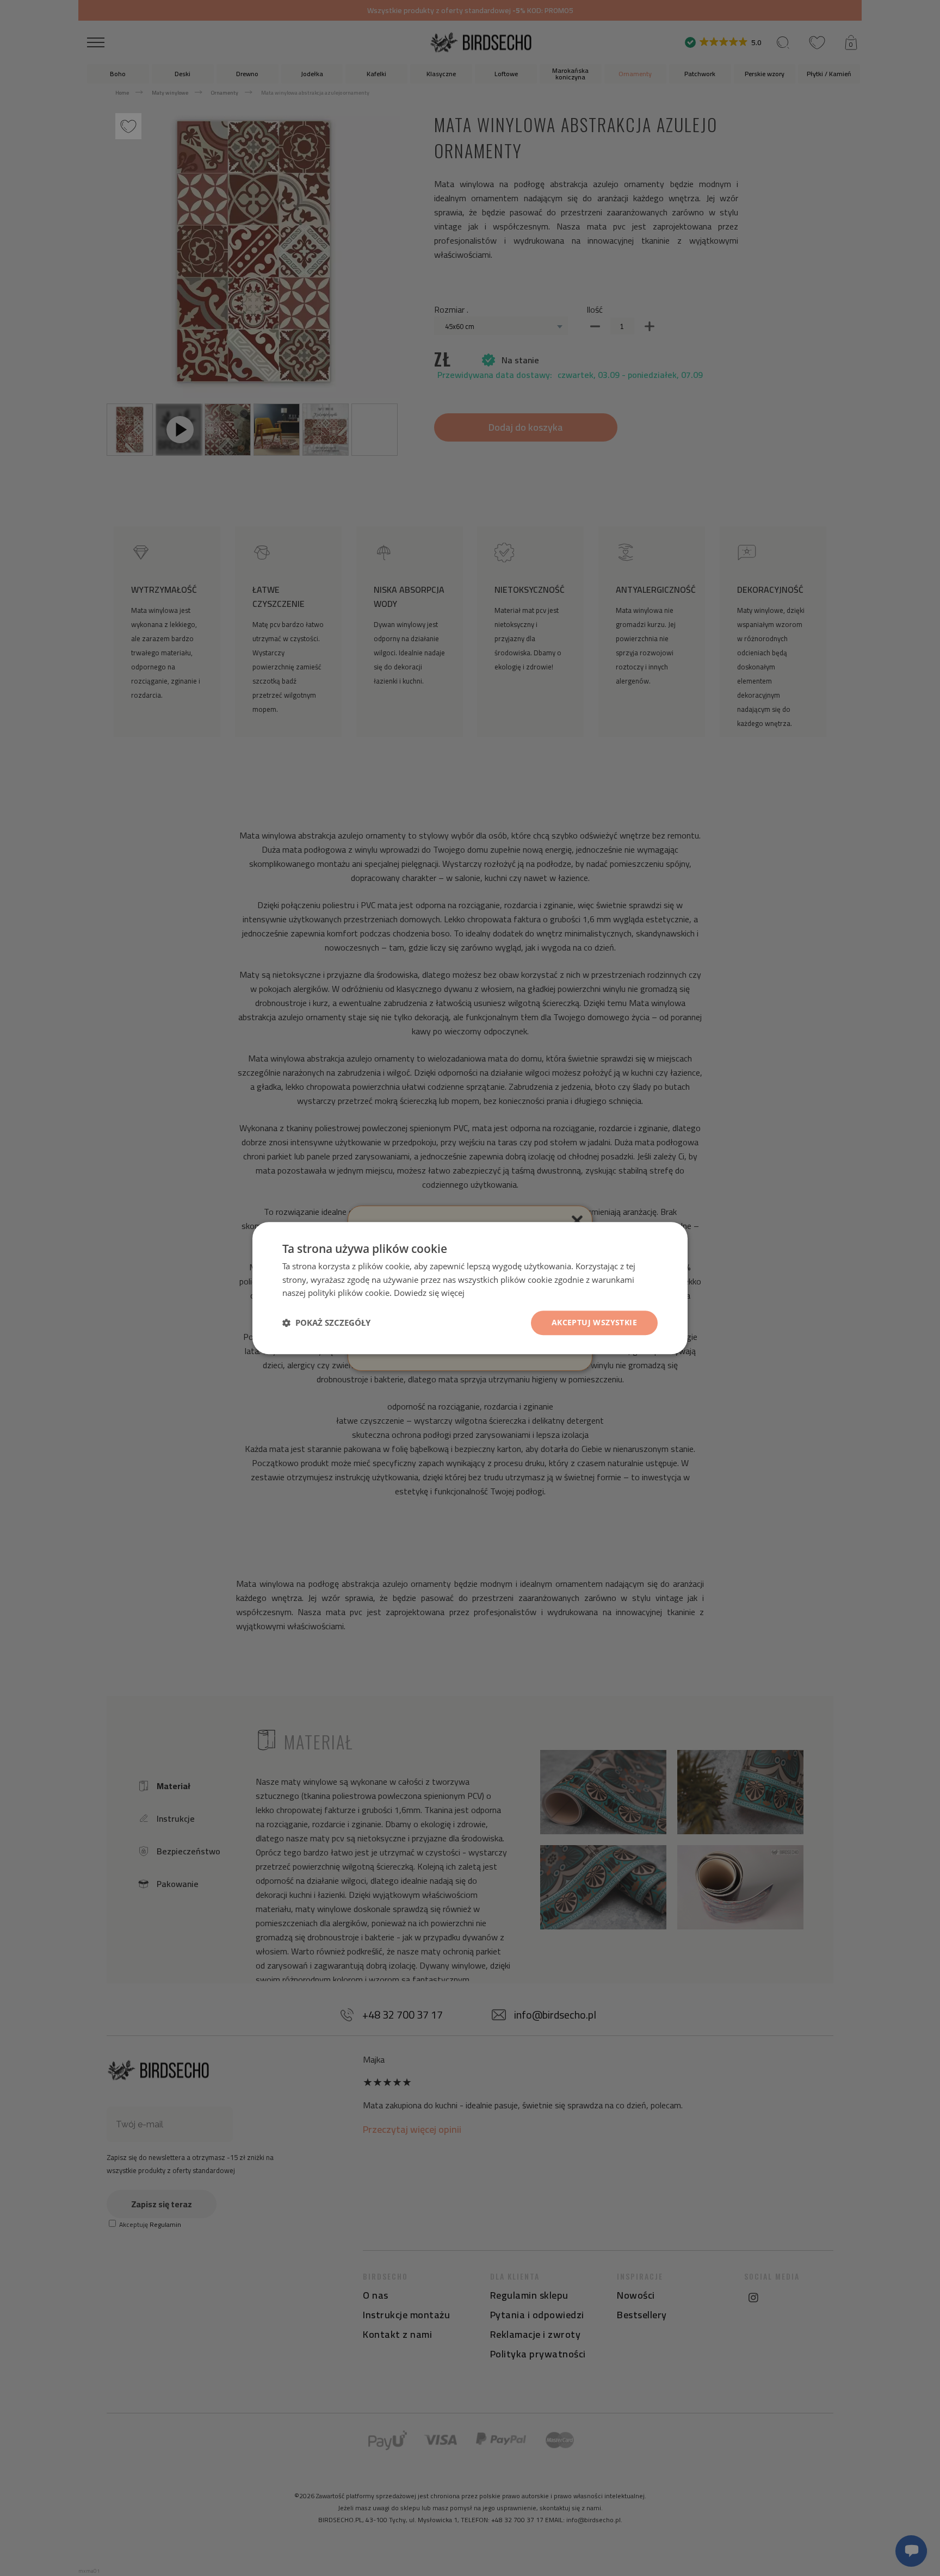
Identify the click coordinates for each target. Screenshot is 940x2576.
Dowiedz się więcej (429, 1293)
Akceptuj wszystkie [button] (594, 1322)
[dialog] (470, 1288)
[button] (326, 1323)
